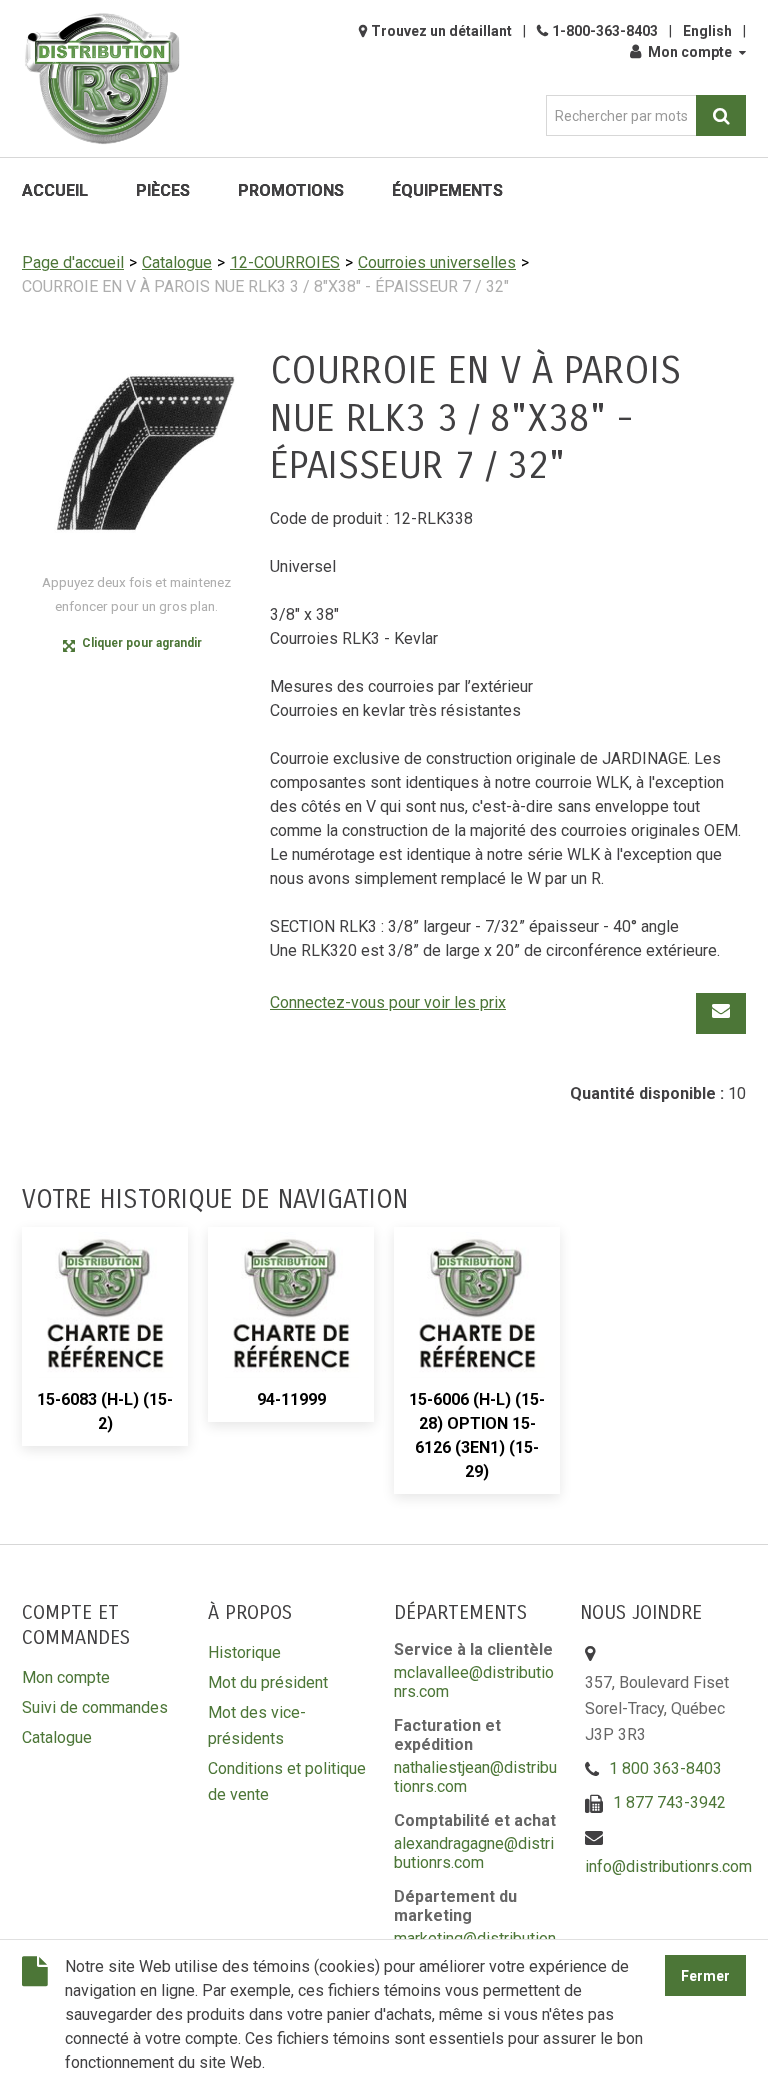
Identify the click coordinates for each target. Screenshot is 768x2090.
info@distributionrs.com (668, 1866)
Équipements (447, 190)
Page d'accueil (73, 262)
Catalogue (177, 262)
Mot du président (268, 1682)
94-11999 (291, 1399)
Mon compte (690, 52)
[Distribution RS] (102, 78)
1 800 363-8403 (665, 1768)
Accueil (55, 190)
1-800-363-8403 (605, 31)
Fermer (705, 1976)
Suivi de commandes (95, 1707)
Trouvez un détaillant (441, 31)
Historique (244, 1652)
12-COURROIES (285, 262)
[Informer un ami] (721, 1013)
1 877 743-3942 (669, 1802)
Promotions (291, 190)
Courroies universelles (437, 262)
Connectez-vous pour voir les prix (388, 1002)
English (707, 31)
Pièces (163, 190)
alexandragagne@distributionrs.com (474, 1853)
